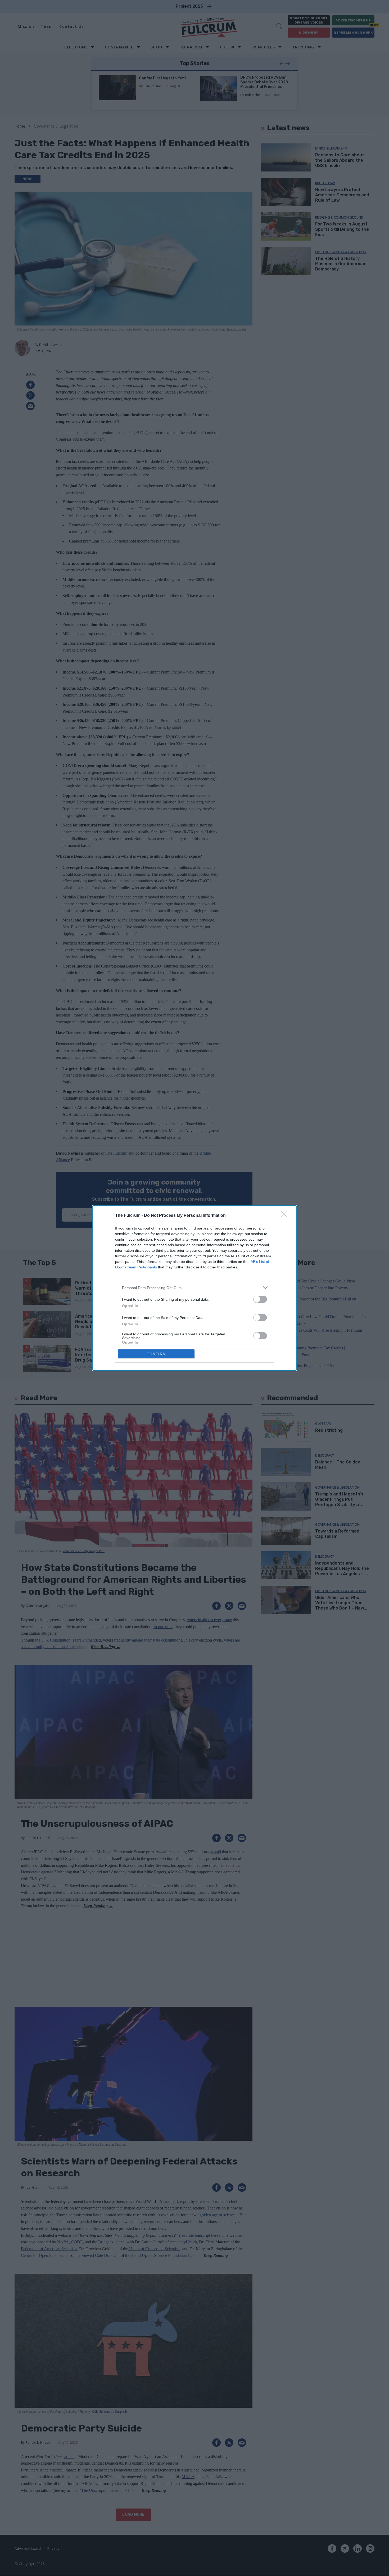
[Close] (286, 1216)
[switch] (260, 1299)
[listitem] (195, 1288)
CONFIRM (156, 1354)
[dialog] (195, 1288)
